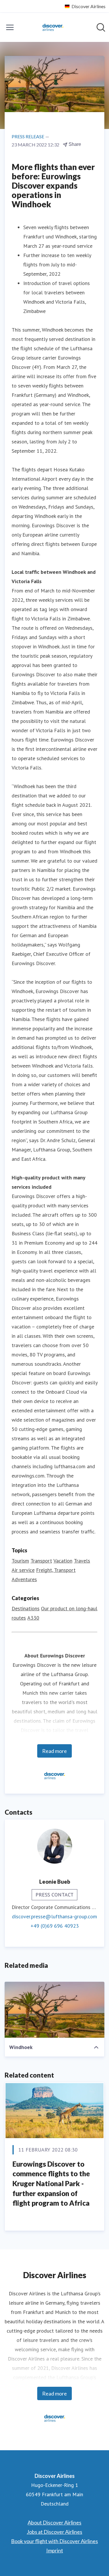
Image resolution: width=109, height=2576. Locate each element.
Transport (41, 1561)
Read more (54, 1751)
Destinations (26, 1608)
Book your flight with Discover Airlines (54, 2541)
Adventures (24, 1579)
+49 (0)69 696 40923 (55, 1926)
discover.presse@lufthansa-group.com (54, 1916)
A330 (33, 1618)
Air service (23, 1570)
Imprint (55, 2550)
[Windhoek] (54, 2010)
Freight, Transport (56, 1570)
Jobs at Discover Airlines (54, 2532)
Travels (82, 1561)
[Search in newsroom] (101, 27)
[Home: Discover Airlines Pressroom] (53, 27)
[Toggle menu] (10, 27)
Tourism (20, 1561)
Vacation (63, 1561)
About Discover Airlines (54, 2522)
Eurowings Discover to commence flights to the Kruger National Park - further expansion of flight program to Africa (51, 2183)
